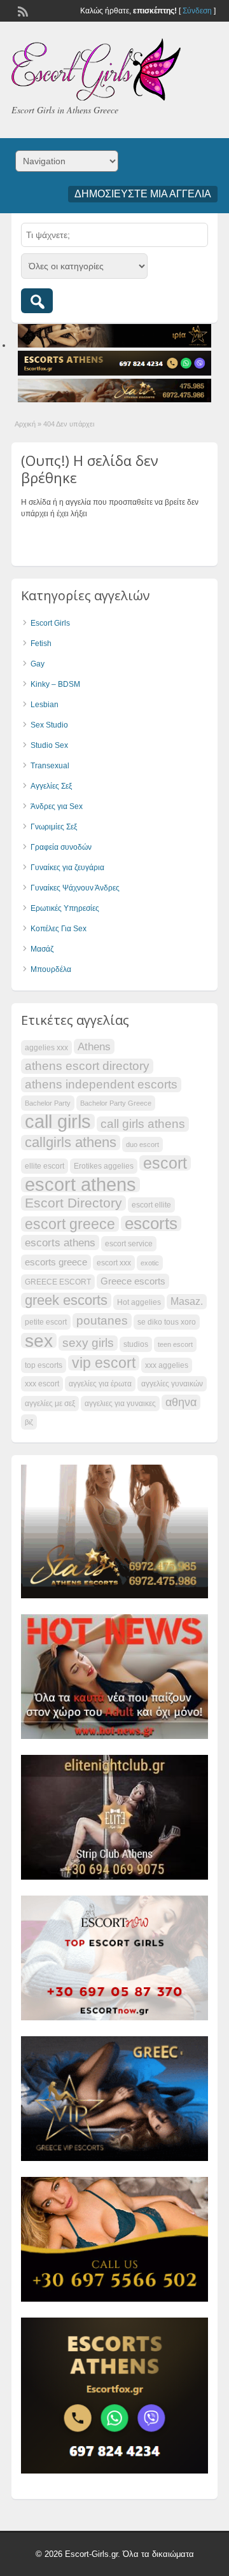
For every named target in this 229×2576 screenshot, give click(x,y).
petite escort (46, 1322)
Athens (94, 1046)
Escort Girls (50, 623)
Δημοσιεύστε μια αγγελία (143, 194)
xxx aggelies (167, 1365)
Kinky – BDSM (55, 684)
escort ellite (151, 1205)
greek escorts (66, 1300)
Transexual (50, 766)
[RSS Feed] (22, 10)
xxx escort (42, 1384)
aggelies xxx (46, 1048)
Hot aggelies (139, 1302)
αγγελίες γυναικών (172, 1384)
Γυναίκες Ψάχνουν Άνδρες (75, 888)
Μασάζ (42, 949)
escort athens (80, 1185)
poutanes (102, 1320)
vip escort (104, 1363)
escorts (151, 1223)
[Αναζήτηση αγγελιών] (37, 301)
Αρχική (25, 424)
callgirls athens (71, 1143)
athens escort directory (87, 1066)
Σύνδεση (197, 11)
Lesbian (45, 705)
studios (136, 1344)
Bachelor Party (48, 1103)
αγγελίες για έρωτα (100, 1384)
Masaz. (187, 1301)
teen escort (175, 1344)
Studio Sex (49, 745)
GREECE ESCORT (58, 1282)
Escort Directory (73, 1203)
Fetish (41, 644)
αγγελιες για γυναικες (120, 1404)
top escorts (44, 1365)
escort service (129, 1244)
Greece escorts (133, 1281)
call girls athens (143, 1124)
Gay (38, 664)
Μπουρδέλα (51, 969)
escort (165, 1163)
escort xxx (114, 1263)
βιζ (29, 1422)
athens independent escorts (101, 1084)
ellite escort (45, 1166)
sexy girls (88, 1343)
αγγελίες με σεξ (50, 1404)
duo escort (142, 1144)
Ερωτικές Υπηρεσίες (65, 908)
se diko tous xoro (167, 1322)
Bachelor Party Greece (116, 1103)
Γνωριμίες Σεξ (54, 827)
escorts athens (60, 1242)
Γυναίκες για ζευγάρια (67, 868)
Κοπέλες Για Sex (59, 929)
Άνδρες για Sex (57, 806)
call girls (58, 1122)
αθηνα (181, 1402)
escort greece (70, 1224)
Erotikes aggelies (104, 1166)
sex (39, 1341)
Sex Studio (49, 725)
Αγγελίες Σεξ (51, 786)
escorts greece (56, 1262)
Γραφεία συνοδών (61, 847)
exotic (150, 1263)
